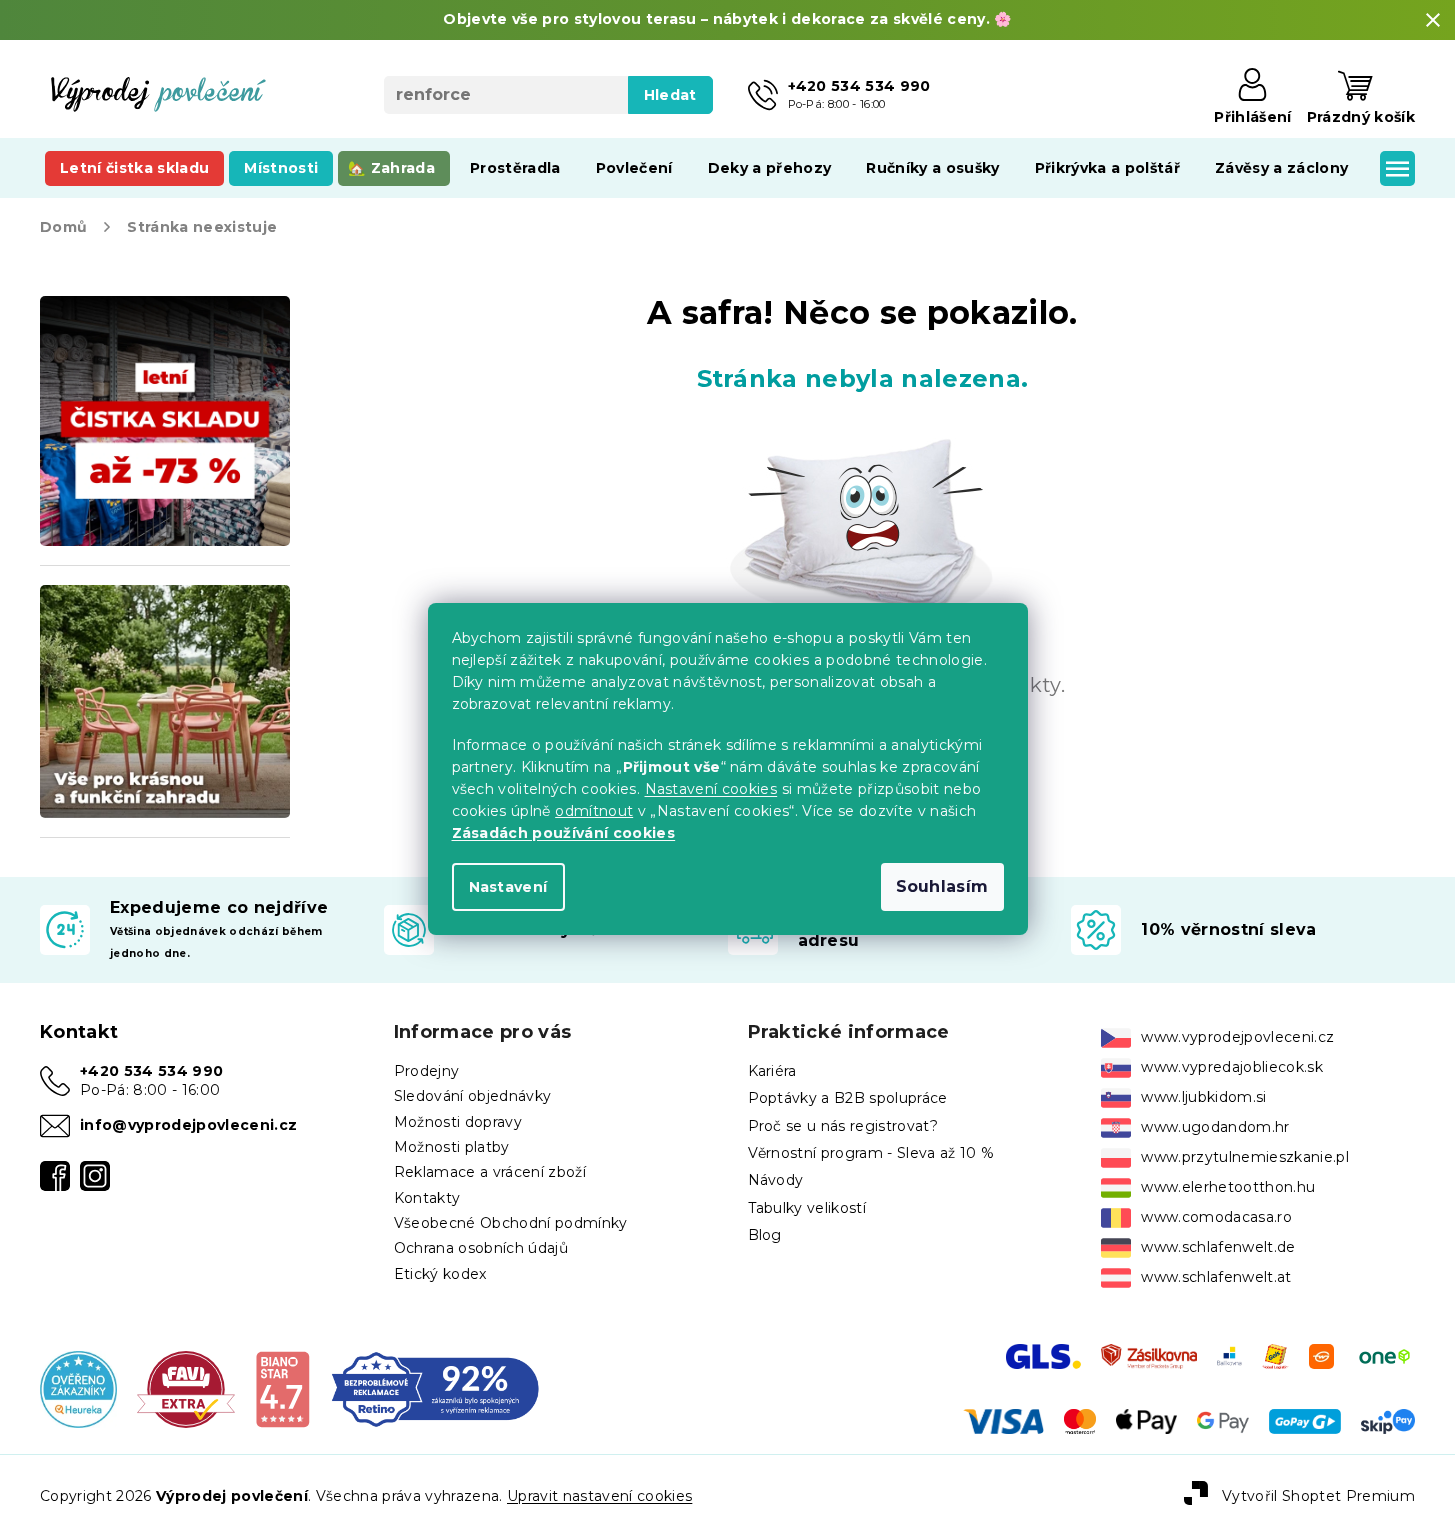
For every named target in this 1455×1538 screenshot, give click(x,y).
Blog (765, 1235)
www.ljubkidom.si (1203, 1097)
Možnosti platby (452, 1147)
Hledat (670, 95)
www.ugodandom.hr (1215, 1127)
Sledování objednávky (473, 1096)
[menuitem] (134, 168)
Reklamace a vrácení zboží (490, 1172)
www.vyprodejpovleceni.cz (1237, 1037)
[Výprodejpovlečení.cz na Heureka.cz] (78, 1388)
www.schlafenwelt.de (1218, 1247)
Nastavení (508, 887)
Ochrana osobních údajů (481, 1248)
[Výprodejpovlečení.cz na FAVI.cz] (186, 1388)
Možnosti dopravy (458, 1122)
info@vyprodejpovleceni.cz (188, 1125)
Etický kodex (440, 1274)
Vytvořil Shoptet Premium (1318, 1495)
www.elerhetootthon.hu (1228, 1187)
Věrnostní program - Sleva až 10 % (871, 1153)
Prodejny (427, 1071)
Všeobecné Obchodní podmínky (511, 1223)
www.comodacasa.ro (1216, 1217)
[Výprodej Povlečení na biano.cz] (282, 1388)
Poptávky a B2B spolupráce (848, 1098)
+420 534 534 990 (151, 1071)
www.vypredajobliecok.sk (1232, 1067)
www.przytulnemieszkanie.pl (1245, 1157)
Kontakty (427, 1198)
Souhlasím (942, 886)
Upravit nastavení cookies (599, 1496)
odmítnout (594, 811)
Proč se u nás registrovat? (843, 1126)
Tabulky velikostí (807, 1208)
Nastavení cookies (711, 789)
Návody (776, 1180)
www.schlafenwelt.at (1216, 1277)
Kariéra (772, 1071)
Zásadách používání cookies (564, 833)
